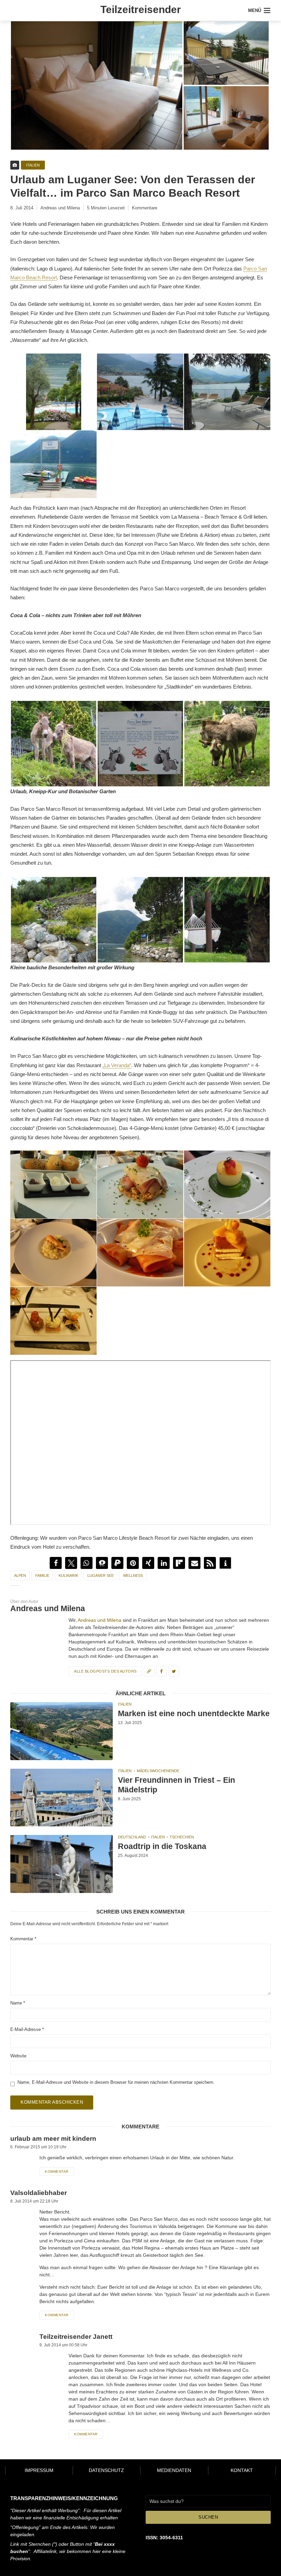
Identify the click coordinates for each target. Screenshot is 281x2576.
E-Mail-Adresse (27, 2029)
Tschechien (182, 1837)
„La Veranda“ (117, 1065)
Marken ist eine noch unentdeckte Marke (194, 1713)
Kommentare (145, 208)
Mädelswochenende (158, 1771)
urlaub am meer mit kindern (53, 2139)
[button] (56, 1563)
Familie (42, 1575)
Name (18, 2003)
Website (18, 2056)
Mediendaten (174, 2470)
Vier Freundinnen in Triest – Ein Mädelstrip (176, 1785)
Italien (33, 165)
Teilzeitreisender (141, 9)
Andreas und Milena (60, 208)
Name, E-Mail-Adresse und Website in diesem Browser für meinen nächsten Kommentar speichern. (116, 2082)
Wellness (133, 1575)
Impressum (39, 2470)
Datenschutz (106, 2470)
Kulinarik (68, 1575)
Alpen (20, 1575)
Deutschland (132, 1837)
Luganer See (101, 1575)
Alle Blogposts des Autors (105, 1671)
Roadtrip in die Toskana (162, 1846)
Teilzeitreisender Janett (76, 2337)
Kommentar (23, 1939)
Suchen (208, 2517)
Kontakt (242, 2470)
